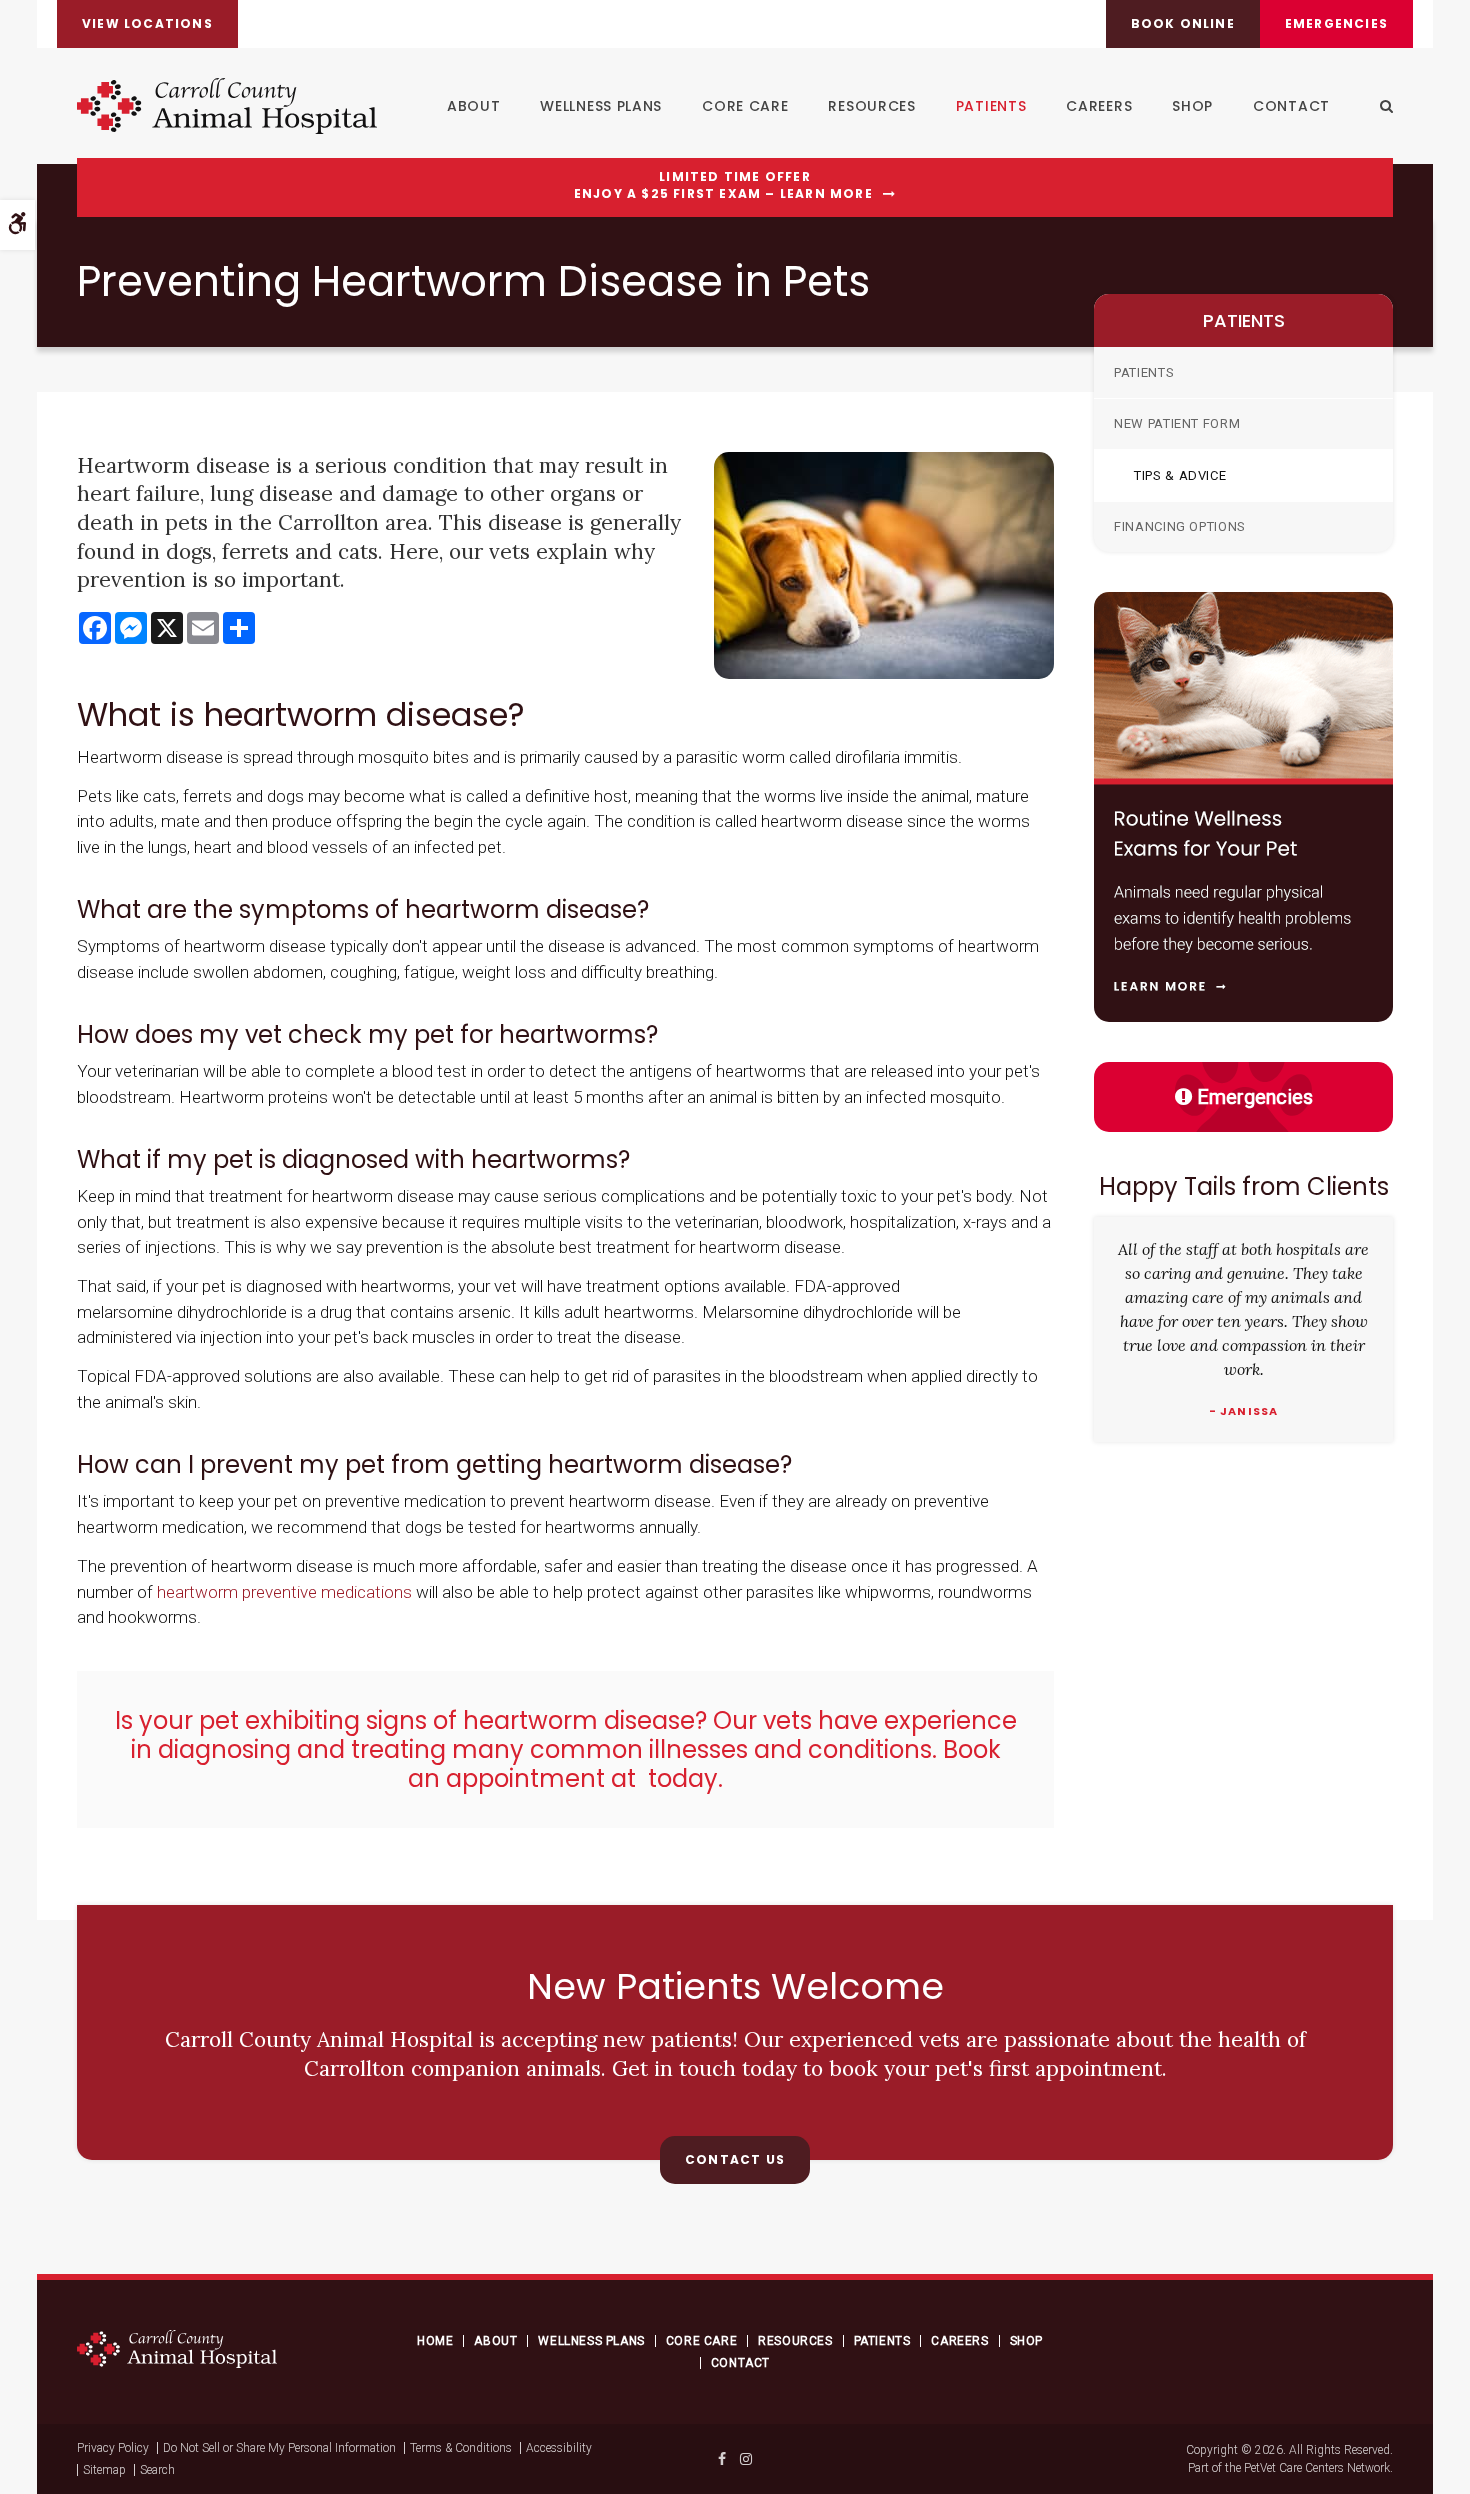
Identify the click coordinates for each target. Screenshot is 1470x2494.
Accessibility (559, 2448)
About (474, 106)
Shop (1192, 106)
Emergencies (1336, 23)
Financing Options (1180, 526)
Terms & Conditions (461, 2448)
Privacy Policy (113, 2448)
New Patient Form (1177, 423)
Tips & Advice (1180, 475)
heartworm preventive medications (284, 1592)
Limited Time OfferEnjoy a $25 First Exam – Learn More (723, 185)
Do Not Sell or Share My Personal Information (279, 2448)
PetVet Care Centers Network (1317, 2468)
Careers (1099, 106)
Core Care (745, 106)
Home (435, 2341)
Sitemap (104, 2470)
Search (157, 2470)
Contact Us (735, 2159)
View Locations (147, 23)
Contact (1291, 106)
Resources (871, 106)
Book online (1183, 23)
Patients (991, 106)
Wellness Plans (601, 106)
